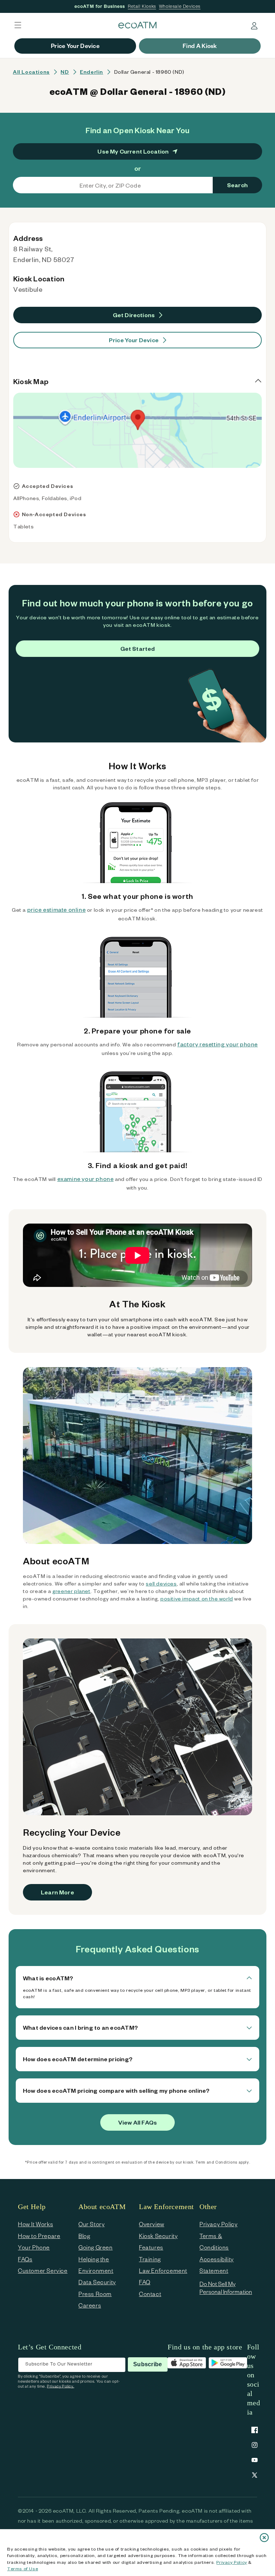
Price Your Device (134, 340)
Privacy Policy (231, 2562)
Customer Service (43, 2270)
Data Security (97, 2282)
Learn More (57, 1892)
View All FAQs (137, 2122)
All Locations (31, 72)
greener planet (71, 1591)
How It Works (35, 2224)
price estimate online (57, 909)
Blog (84, 2236)
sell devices (161, 1584)
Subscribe (148, 2364)
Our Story (91, 2224)
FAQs (25, 2259)
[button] (18, 25)
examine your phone (86, 1179)
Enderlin (91, 72)
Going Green (96, 2247)
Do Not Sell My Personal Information (226, 2288)
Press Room (95, 2294)
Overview (152, 2224)
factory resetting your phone (218, 1044)
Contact (150, 2294)
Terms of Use (23, 2568)
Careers (90, 2305)
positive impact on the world (197, 1599)
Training (150, 2259)
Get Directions (134, 315)
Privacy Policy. (61, 2386)
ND (65, 72)
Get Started (138, 648)
